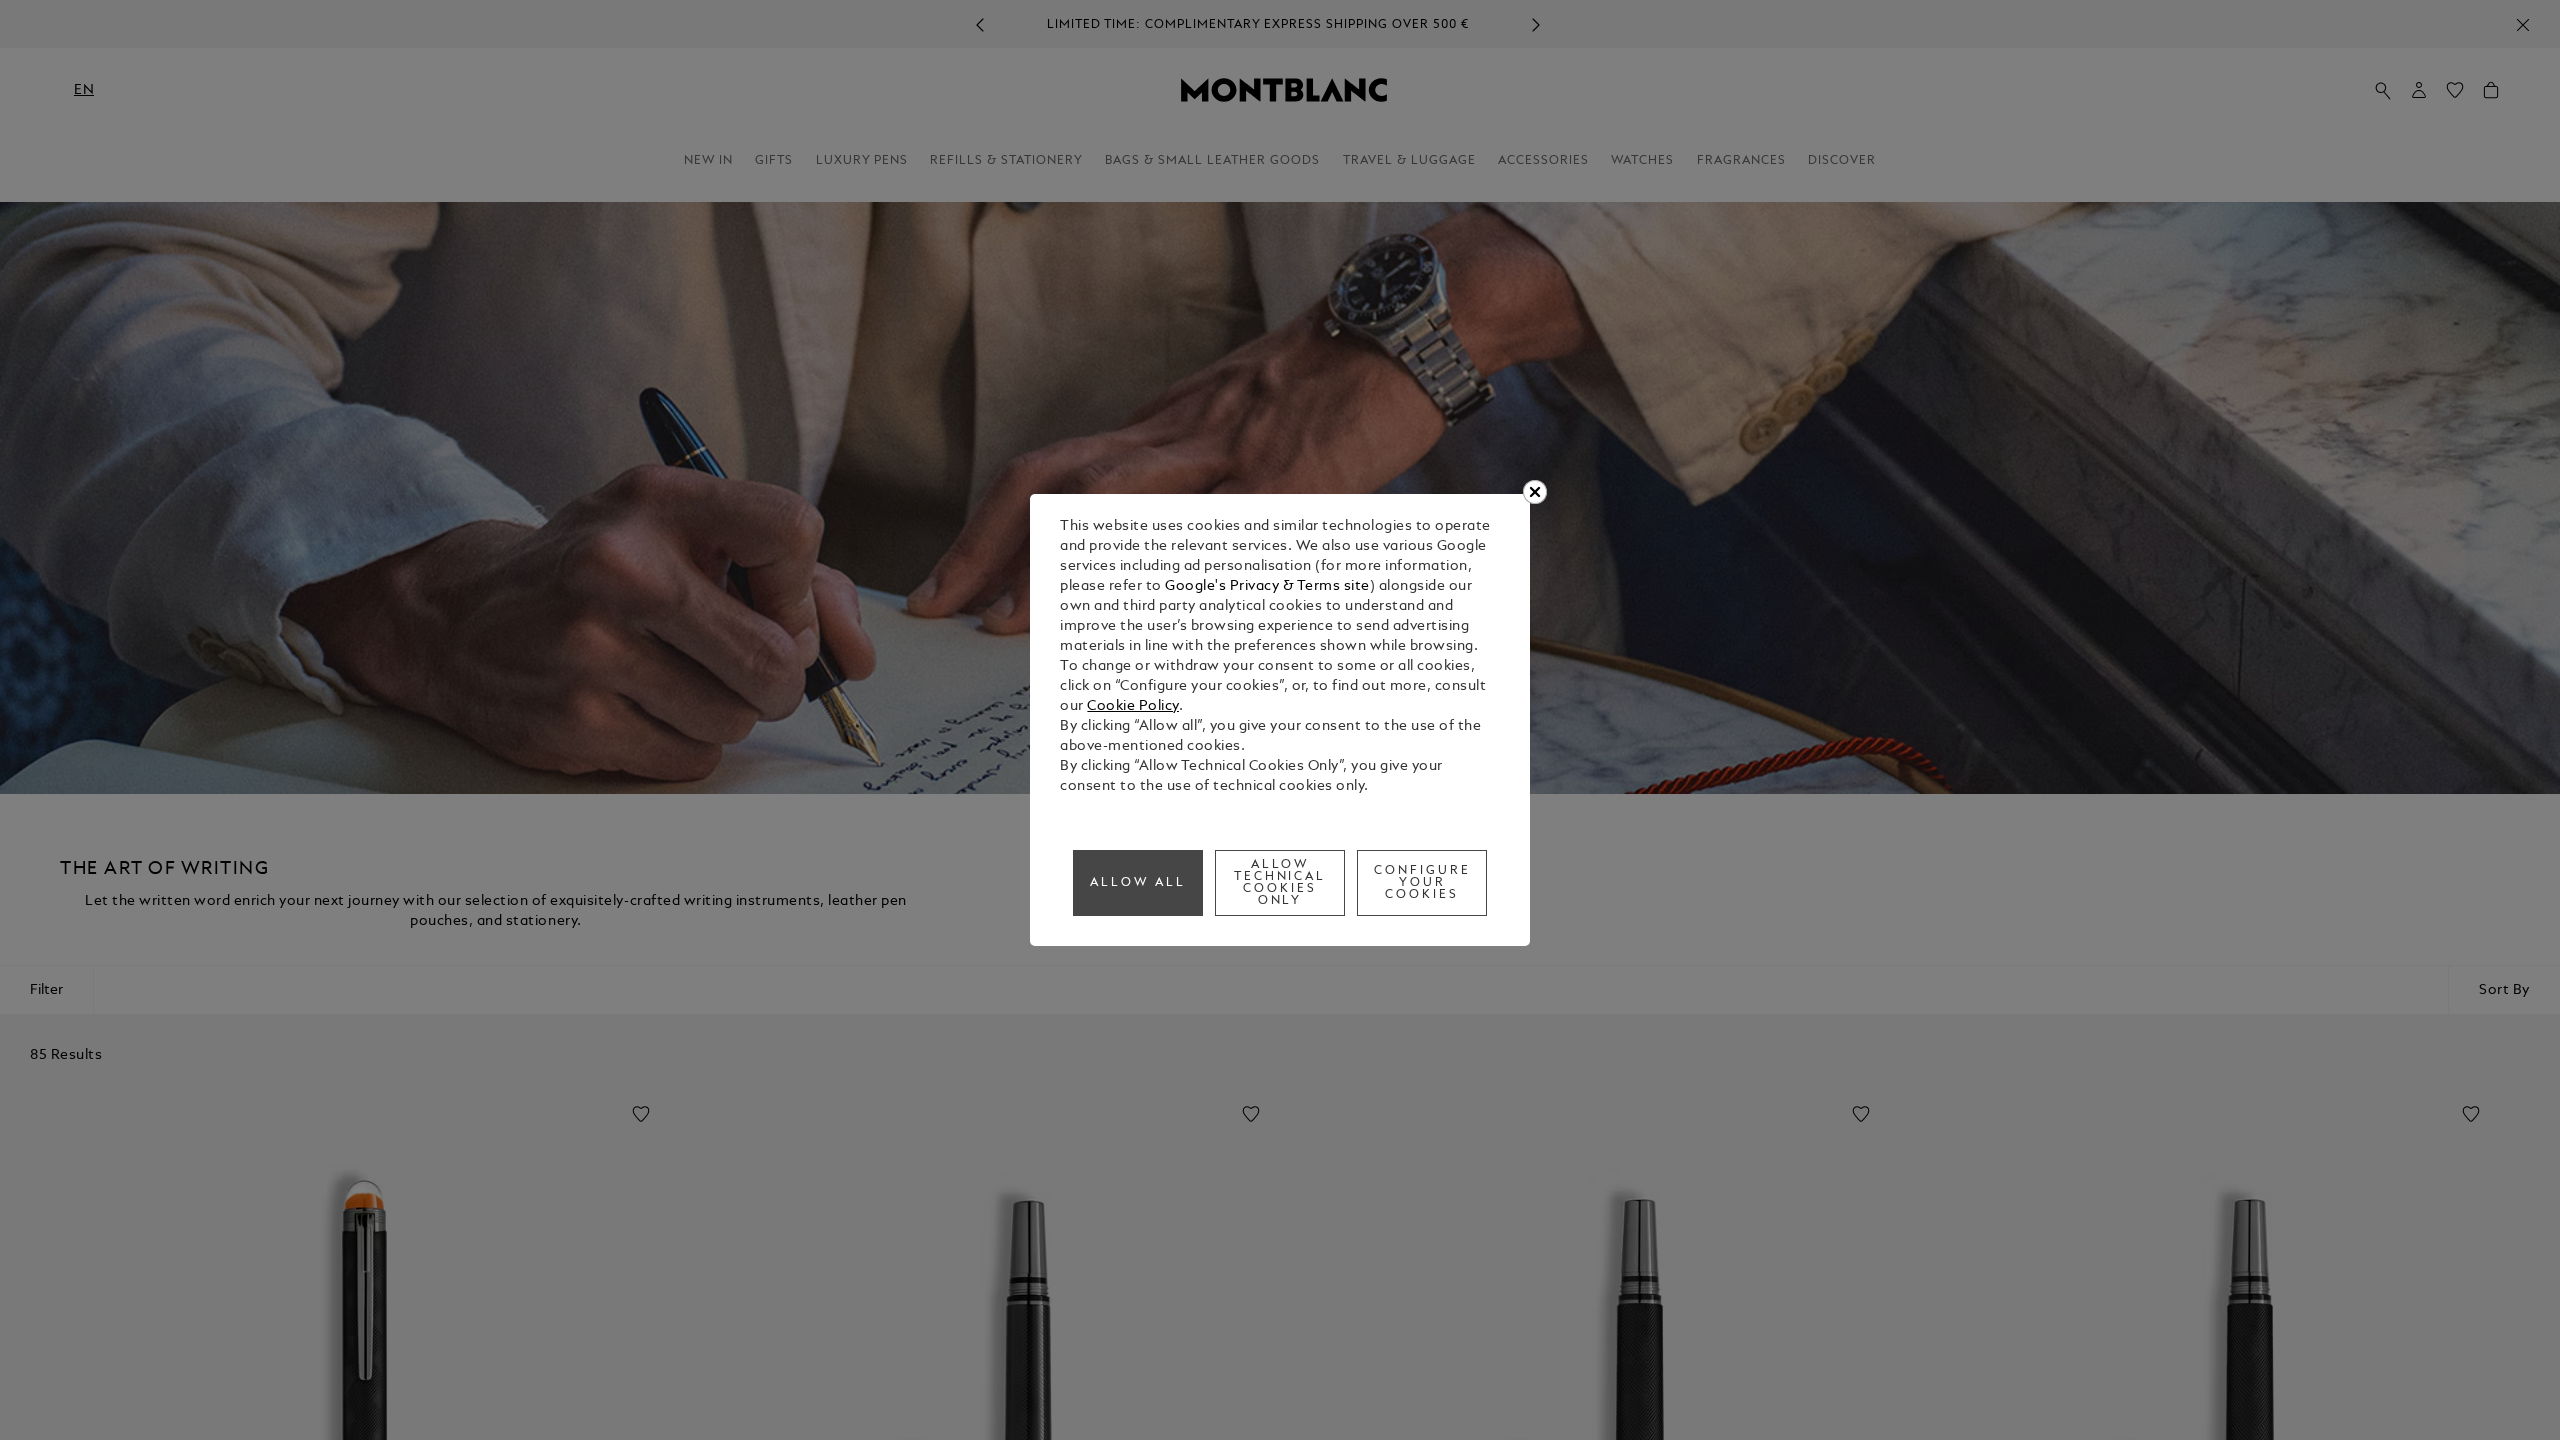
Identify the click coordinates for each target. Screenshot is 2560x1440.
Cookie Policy (1133, 706)
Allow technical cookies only (1280, 883)
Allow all (1138, 883)
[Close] (1535, 492)
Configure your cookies (1422, 883)
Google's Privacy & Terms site (1267, 586)
